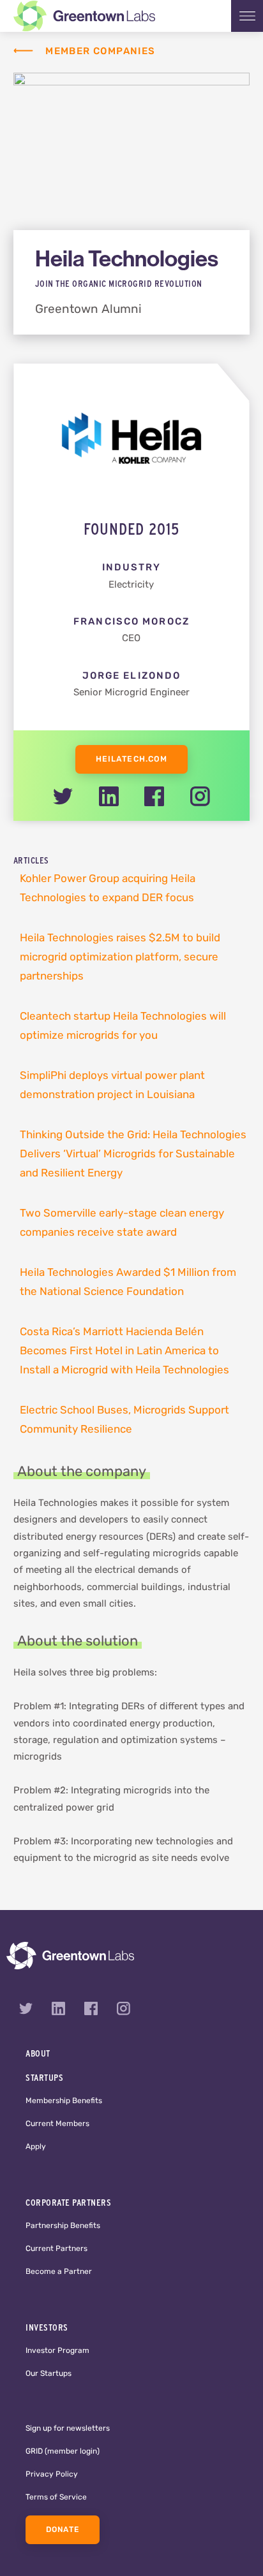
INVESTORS (47, 2327)
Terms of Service (56, 2498)
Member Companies (100, 52)
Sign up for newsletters (68, 2429)
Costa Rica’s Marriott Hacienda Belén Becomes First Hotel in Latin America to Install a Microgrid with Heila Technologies (124, 1351)
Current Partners (56, 2249)
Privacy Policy (52, 2475)
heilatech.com (132, 760)
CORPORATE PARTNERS (68, 2203)
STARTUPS (44, 2078)
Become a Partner (59, 2272)
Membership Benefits (64, 2101)
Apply (36, 2147)
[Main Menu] (247, 16)
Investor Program (57, 2351)
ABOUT (38, 2053)
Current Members (57, 2124)
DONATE (63, 2530)
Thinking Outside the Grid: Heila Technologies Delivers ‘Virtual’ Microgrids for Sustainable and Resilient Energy (133, 1154)
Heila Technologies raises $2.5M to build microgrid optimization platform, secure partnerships (120, 958)
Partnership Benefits (63, 2226)
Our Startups (49, 2374)
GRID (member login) (63, 2452)
